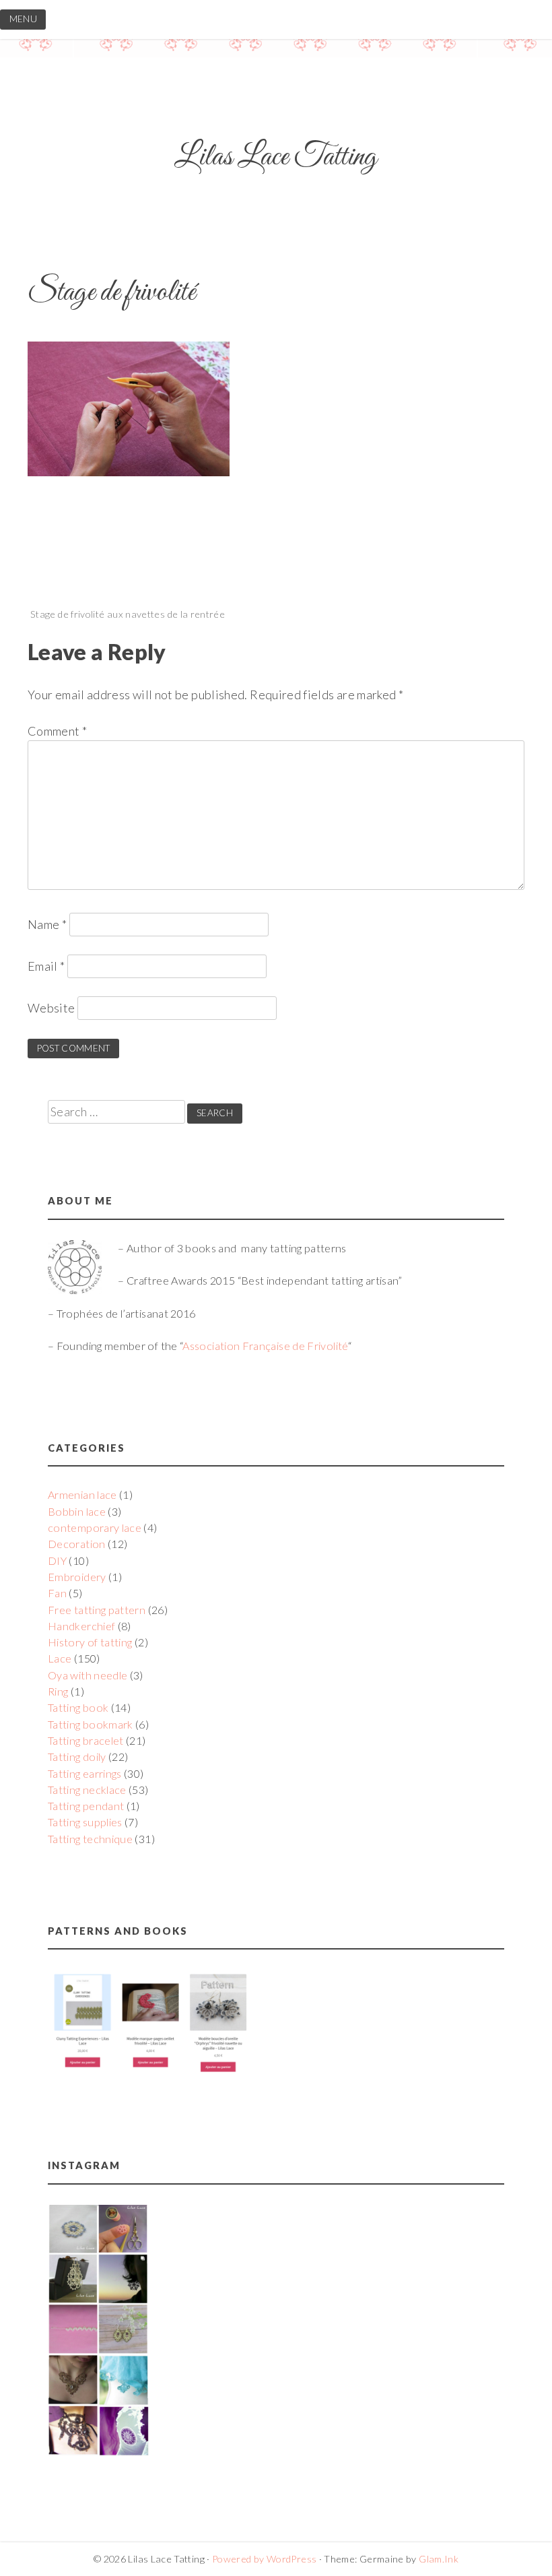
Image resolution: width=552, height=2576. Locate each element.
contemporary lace (95, 1527)
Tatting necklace (87, 1790)
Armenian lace (82, 1494)
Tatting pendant (86, 1806)
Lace (60, 1658)
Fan (57, 1593)
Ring (58, 1691)
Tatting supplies (85, 1822)
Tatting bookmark (91, 1724)
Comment (57, 731)
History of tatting (90, 1642)
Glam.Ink (439, 2559)
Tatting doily (77, 1757)
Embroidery (77, 1577)
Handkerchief (81, 1626)
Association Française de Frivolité (265, 1346)
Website (51, 1008)
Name (47, 924)
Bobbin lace (77, 1511)
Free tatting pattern (97, 1610)
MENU (23, 19)
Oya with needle (88, 1675)
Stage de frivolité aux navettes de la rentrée (128, 614)
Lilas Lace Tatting (276, 157)
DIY (57, 1560)
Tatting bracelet (86, 1740)
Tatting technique (90, 1839)
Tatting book (78, 1707)
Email (46, 966)
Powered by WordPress (264, 2559)
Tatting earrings (85, 1773)
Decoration (77, 1544)
